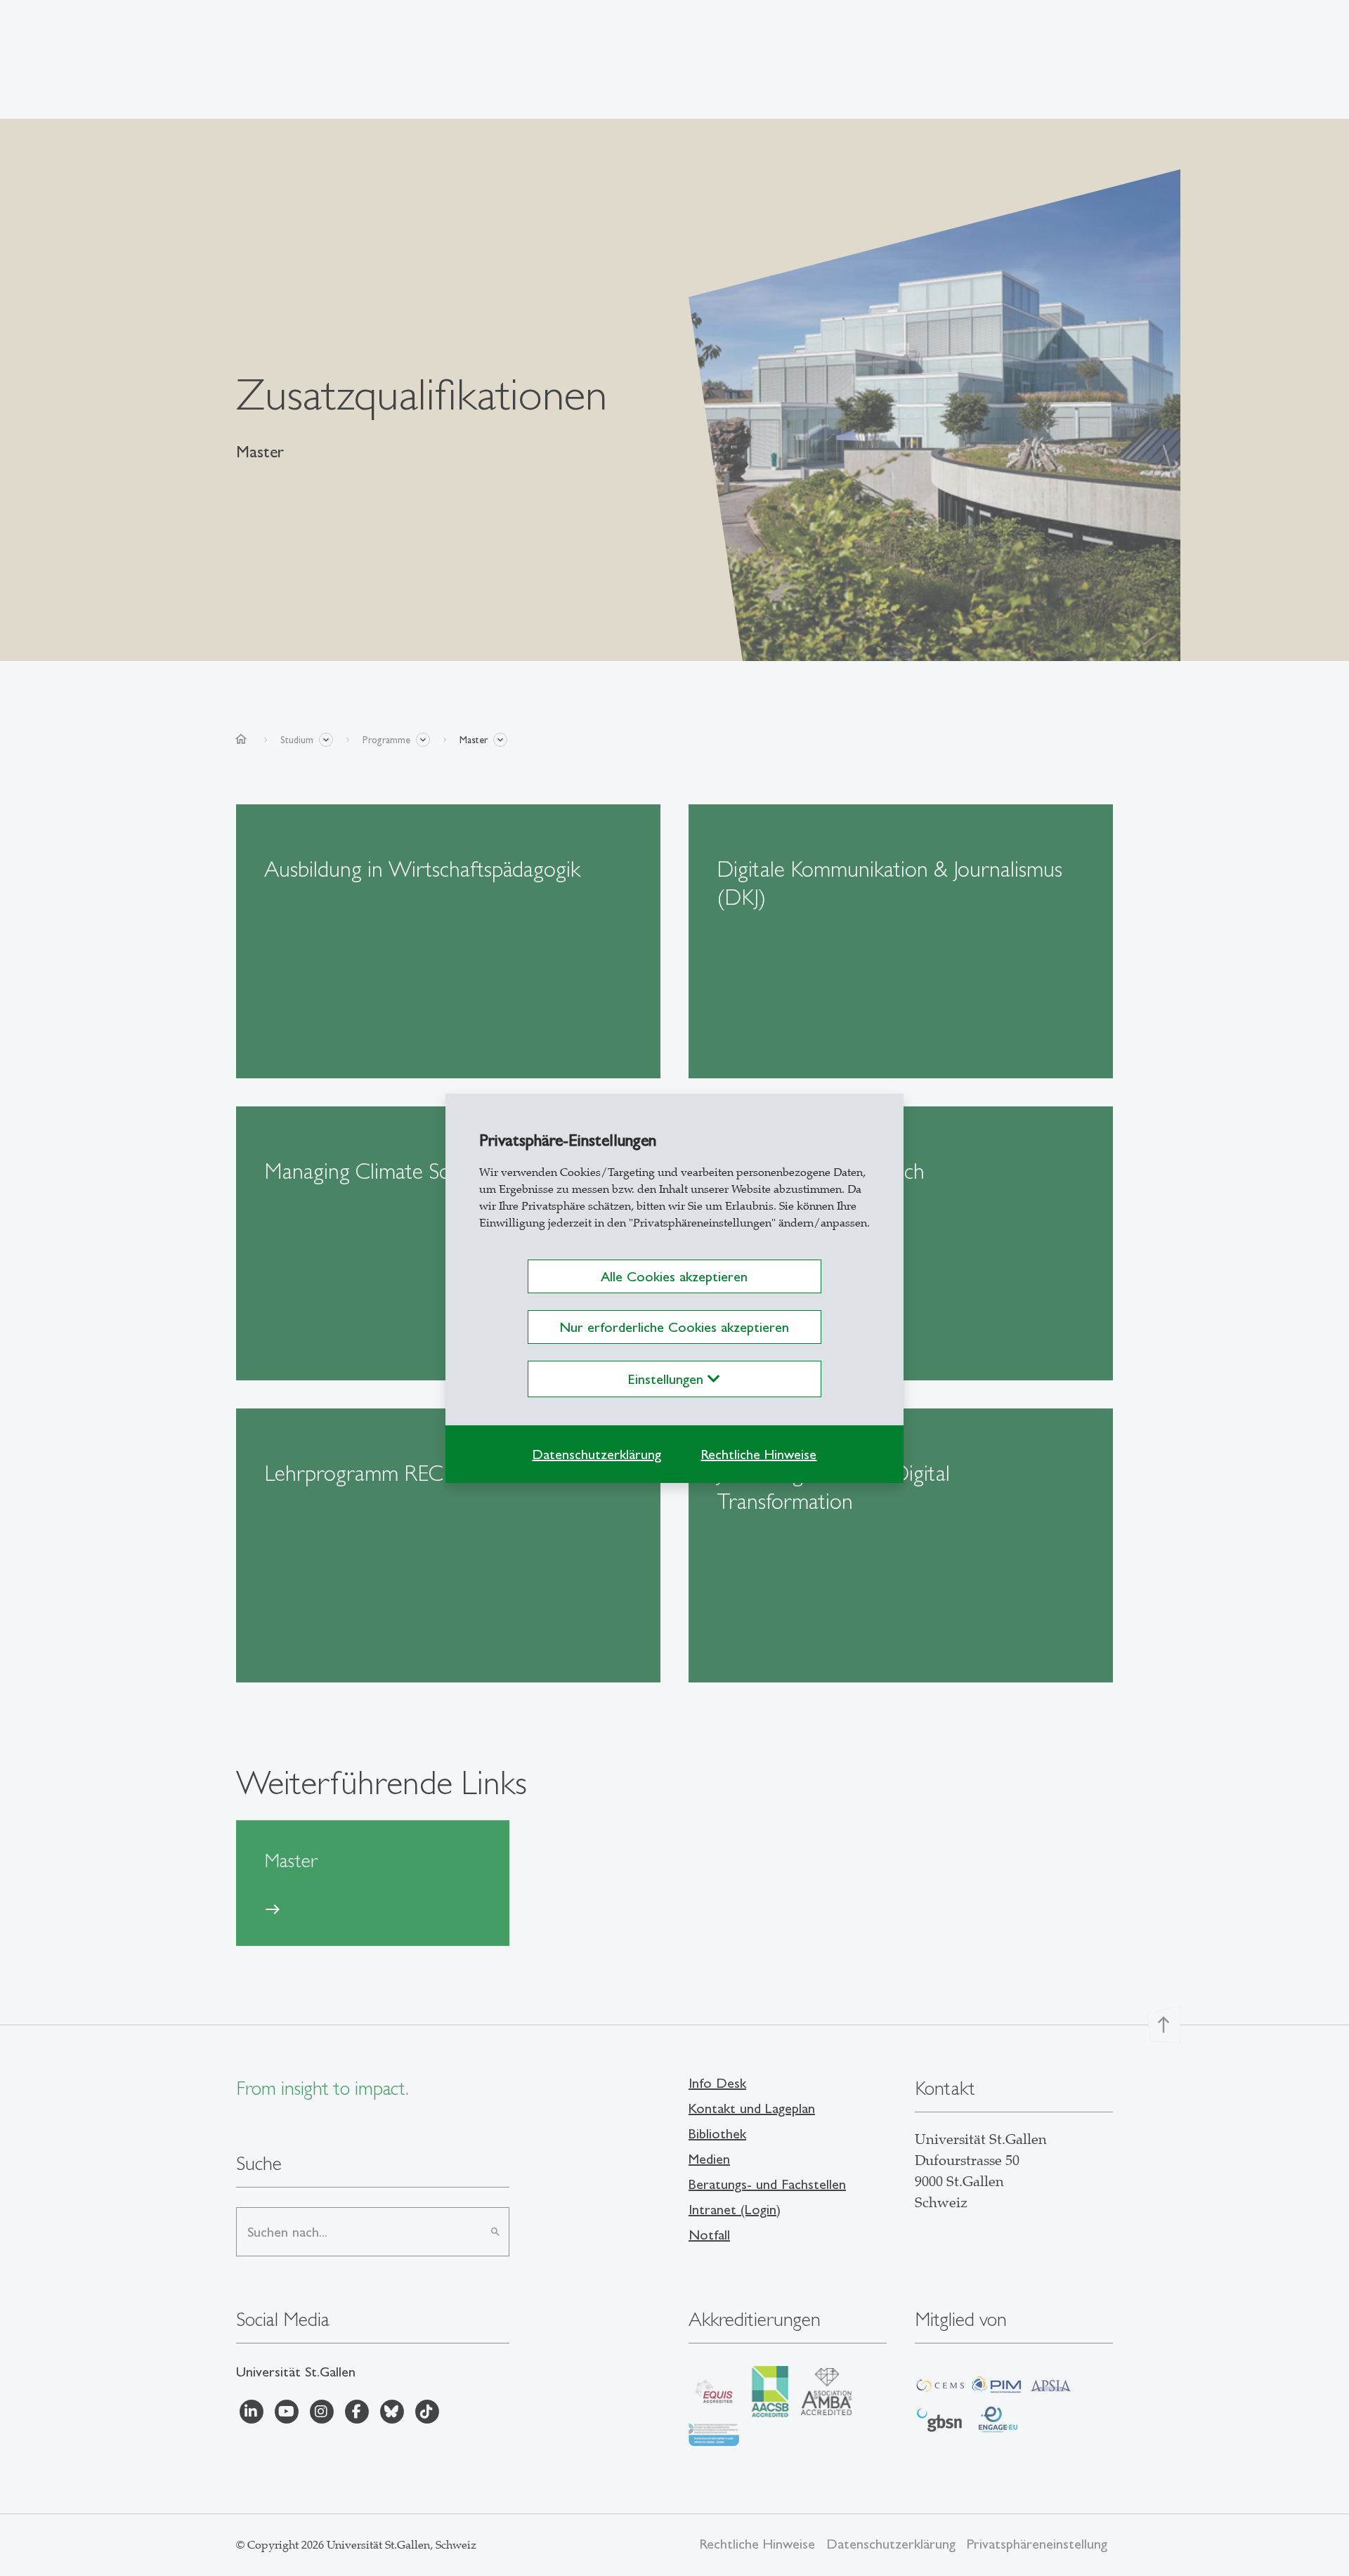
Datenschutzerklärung (597, 1454)
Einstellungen (668, 1379)
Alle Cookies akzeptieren (674, 1276)
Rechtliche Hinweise (758, 1454)
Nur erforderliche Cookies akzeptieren (674, 1327)
